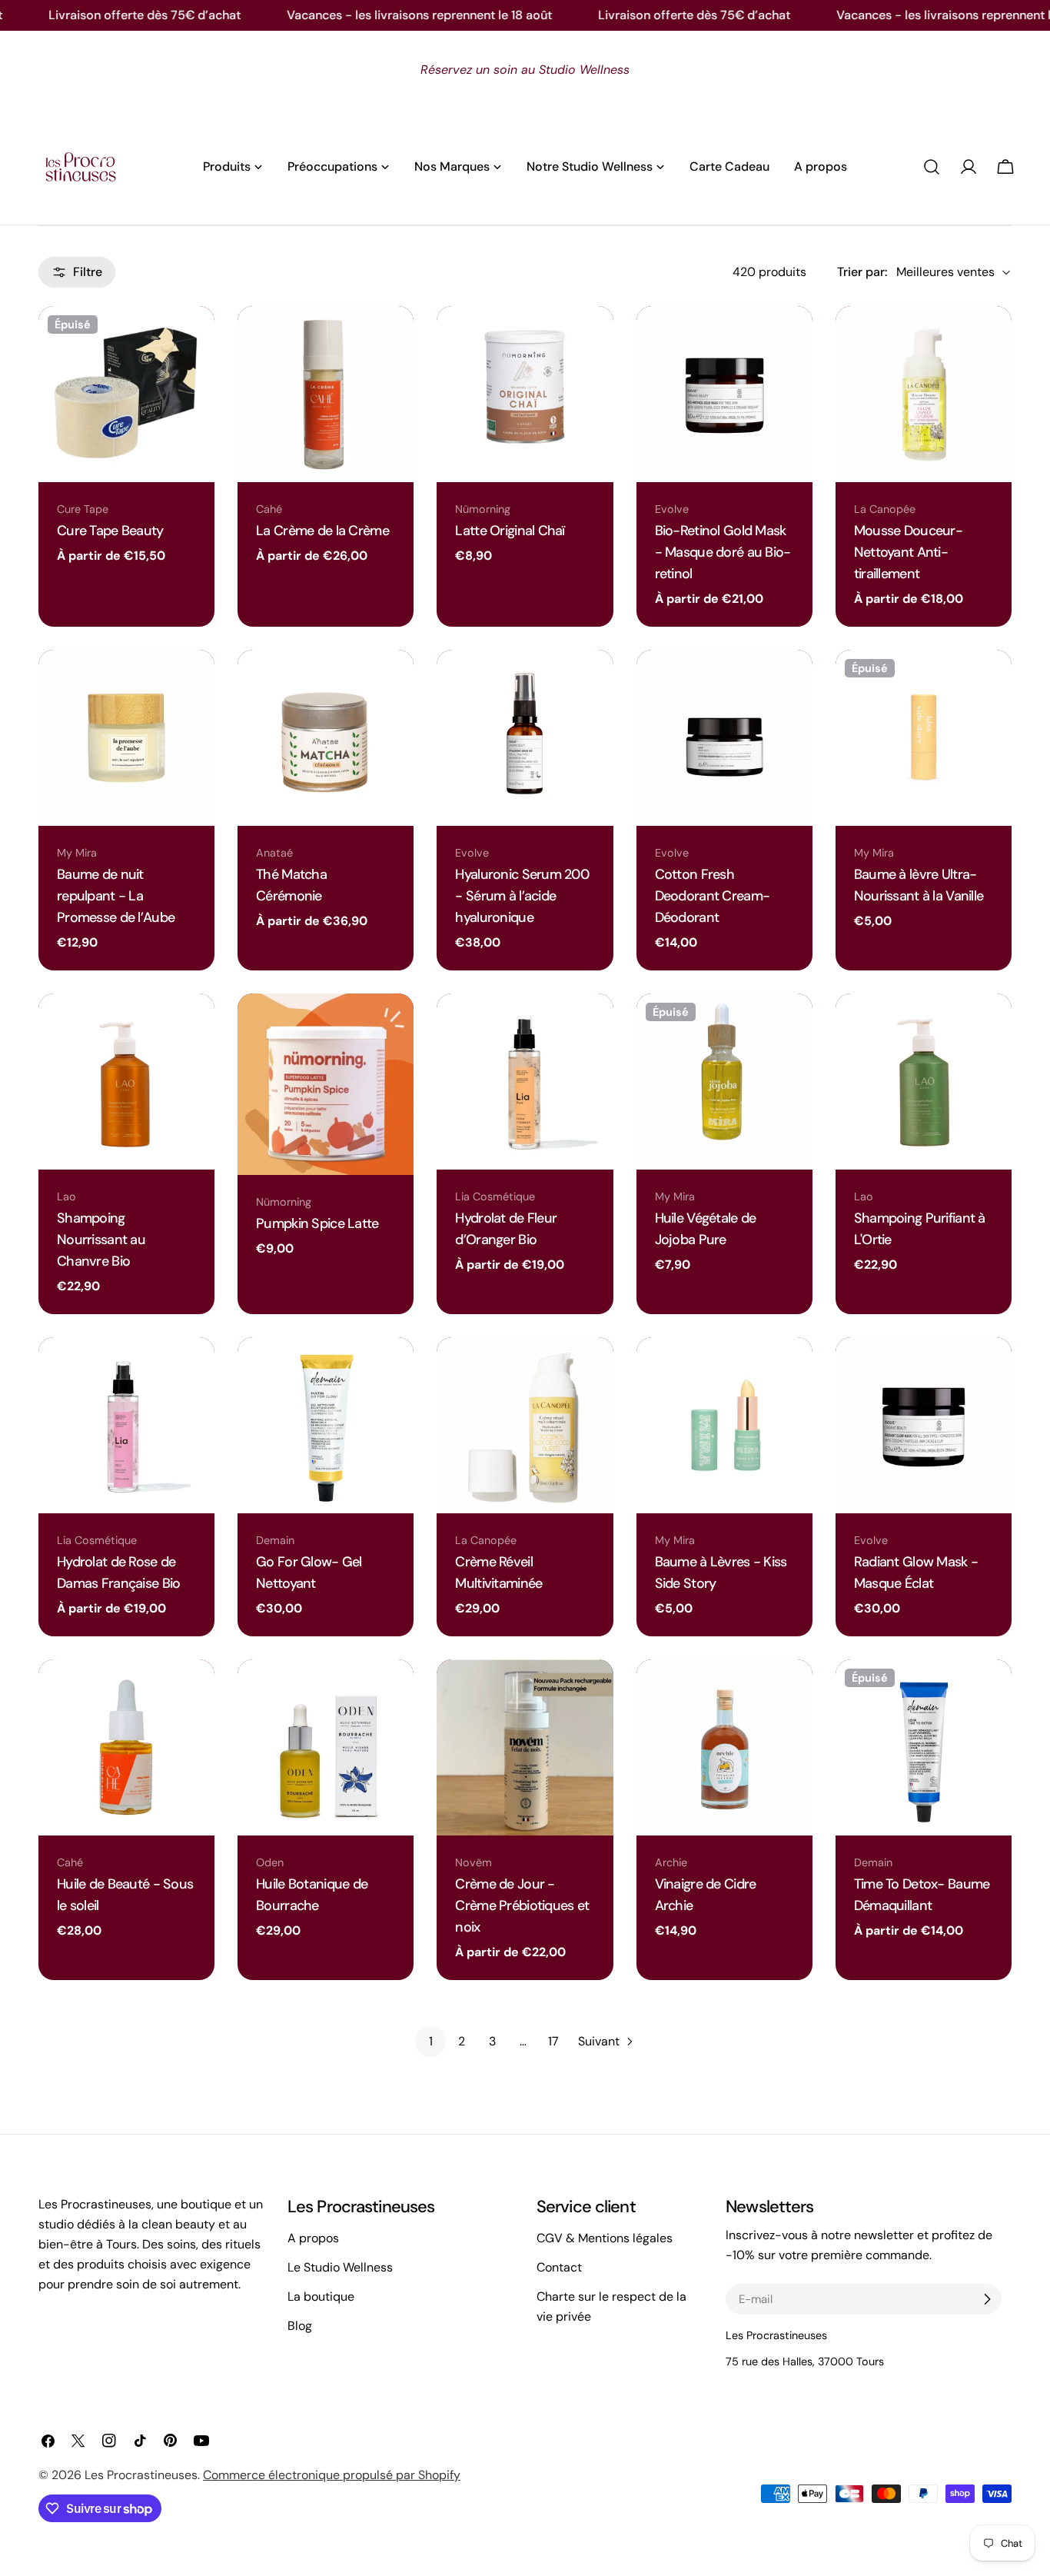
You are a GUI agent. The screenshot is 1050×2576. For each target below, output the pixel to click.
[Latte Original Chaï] (525, 394)
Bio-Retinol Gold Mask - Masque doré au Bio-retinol (723, 552)
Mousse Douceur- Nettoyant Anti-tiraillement (908, 552)
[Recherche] (932, 167)
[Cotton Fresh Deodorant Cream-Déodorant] (724, 738)
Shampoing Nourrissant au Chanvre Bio (101, 1240)
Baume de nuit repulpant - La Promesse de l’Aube (116, 896)
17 (553, 2041)
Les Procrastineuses (141, 2475)
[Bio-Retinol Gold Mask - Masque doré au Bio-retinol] (724, 394)
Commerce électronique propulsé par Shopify (332, 2475)
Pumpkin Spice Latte (317, 1223)
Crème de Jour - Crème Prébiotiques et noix (522, 1905)
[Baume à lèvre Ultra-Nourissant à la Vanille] (924, 738)
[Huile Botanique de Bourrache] (326, 1747)
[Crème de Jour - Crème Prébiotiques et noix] (525, 1747)
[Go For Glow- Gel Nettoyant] (326, 1425)
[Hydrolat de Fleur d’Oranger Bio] (525, 1082)
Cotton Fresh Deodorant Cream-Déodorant (713, 896)
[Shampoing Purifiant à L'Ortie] (924, 1082)
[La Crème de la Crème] (326, 394)
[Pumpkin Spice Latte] (326, 1084)
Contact (559, 2267)
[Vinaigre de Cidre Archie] (724, 1747)
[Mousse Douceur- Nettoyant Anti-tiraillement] (924, 394)
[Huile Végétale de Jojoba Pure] (724, 1082)
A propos (313, 2238)
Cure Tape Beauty (110, 531)
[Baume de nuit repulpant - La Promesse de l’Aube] (126, 738)
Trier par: (862, 272)
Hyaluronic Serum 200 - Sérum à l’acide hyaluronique (522, 896)
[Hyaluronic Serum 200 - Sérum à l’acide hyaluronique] (525, 738)
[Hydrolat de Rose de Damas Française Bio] (126, 1425)
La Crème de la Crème (322, 531)
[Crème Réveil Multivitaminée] (525, 1425)
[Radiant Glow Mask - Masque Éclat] (924, 1425)
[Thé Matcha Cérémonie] (326, 738)
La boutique (321, 2296)
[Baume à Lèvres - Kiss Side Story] (724, 1425)
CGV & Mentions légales (605, 2238)
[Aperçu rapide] (195, 337)
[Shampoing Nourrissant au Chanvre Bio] (126, 1082)
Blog (300, 2326)
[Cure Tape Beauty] (126, 394)
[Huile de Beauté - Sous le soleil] (126, 1747)
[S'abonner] (987, 2299)
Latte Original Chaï (510, 531)
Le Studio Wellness (340, 2267)
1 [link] (431, 2041)
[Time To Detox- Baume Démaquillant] (924, 1747)
